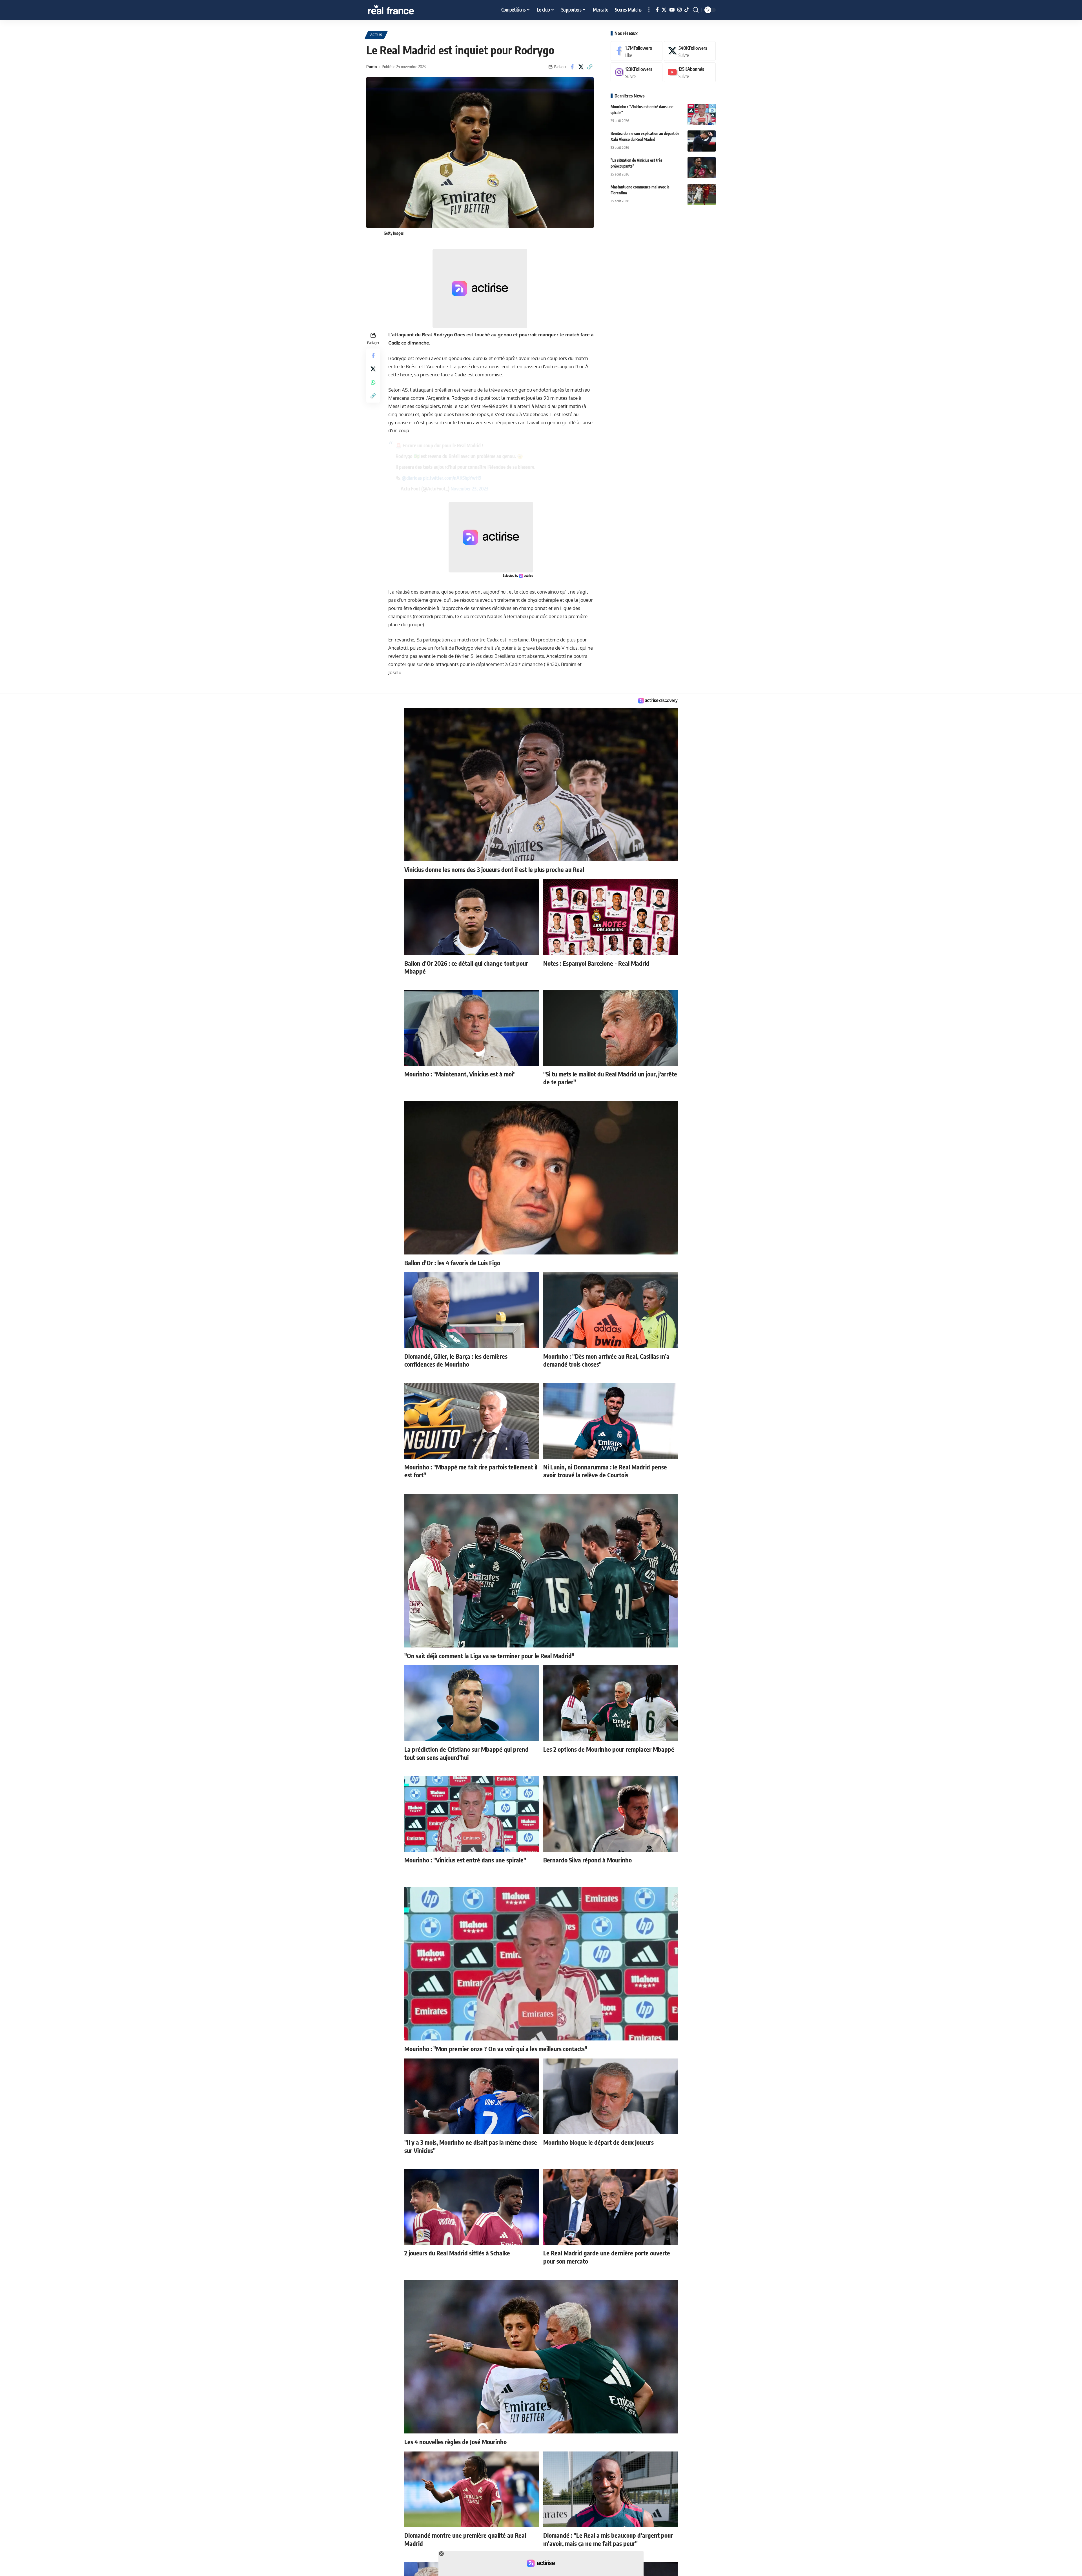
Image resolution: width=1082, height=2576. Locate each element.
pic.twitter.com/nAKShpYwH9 (452, 478)
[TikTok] (687, 10)
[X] (664, 10)
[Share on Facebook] (572, 67)
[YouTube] (672, 10)
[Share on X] (581, 67)
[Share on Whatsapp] (373, 382)
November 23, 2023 (469, 488)
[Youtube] (690, 73)
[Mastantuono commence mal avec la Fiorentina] (702, 195)
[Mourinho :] (702, 114)
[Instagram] (679, 10)
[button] (649, 10)
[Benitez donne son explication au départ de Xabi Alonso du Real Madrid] (702, 141)
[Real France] (403, 10)
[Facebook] (657, 10)
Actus (376, 35)
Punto (372, 66)
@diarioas (412, 478)
